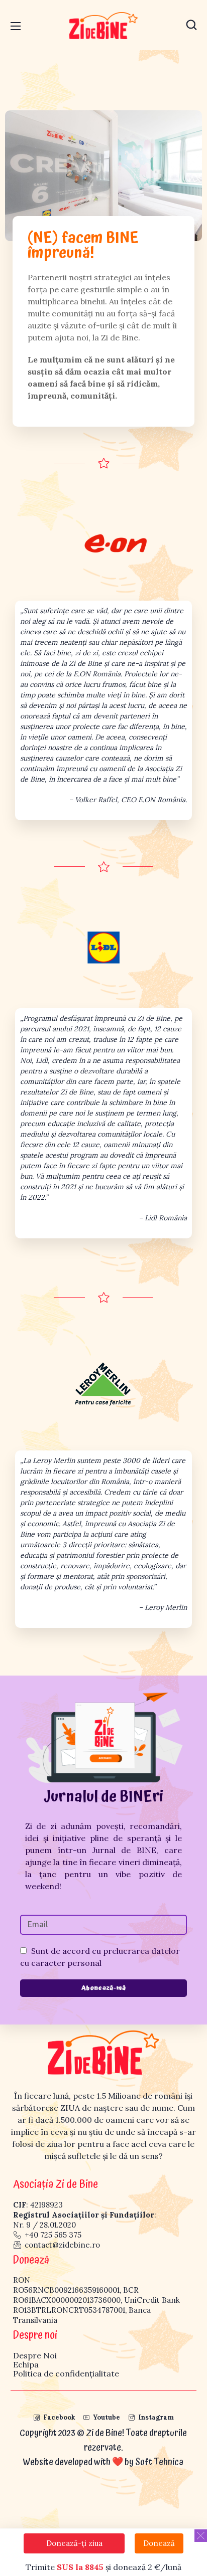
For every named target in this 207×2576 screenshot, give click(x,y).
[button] (191, 25)
